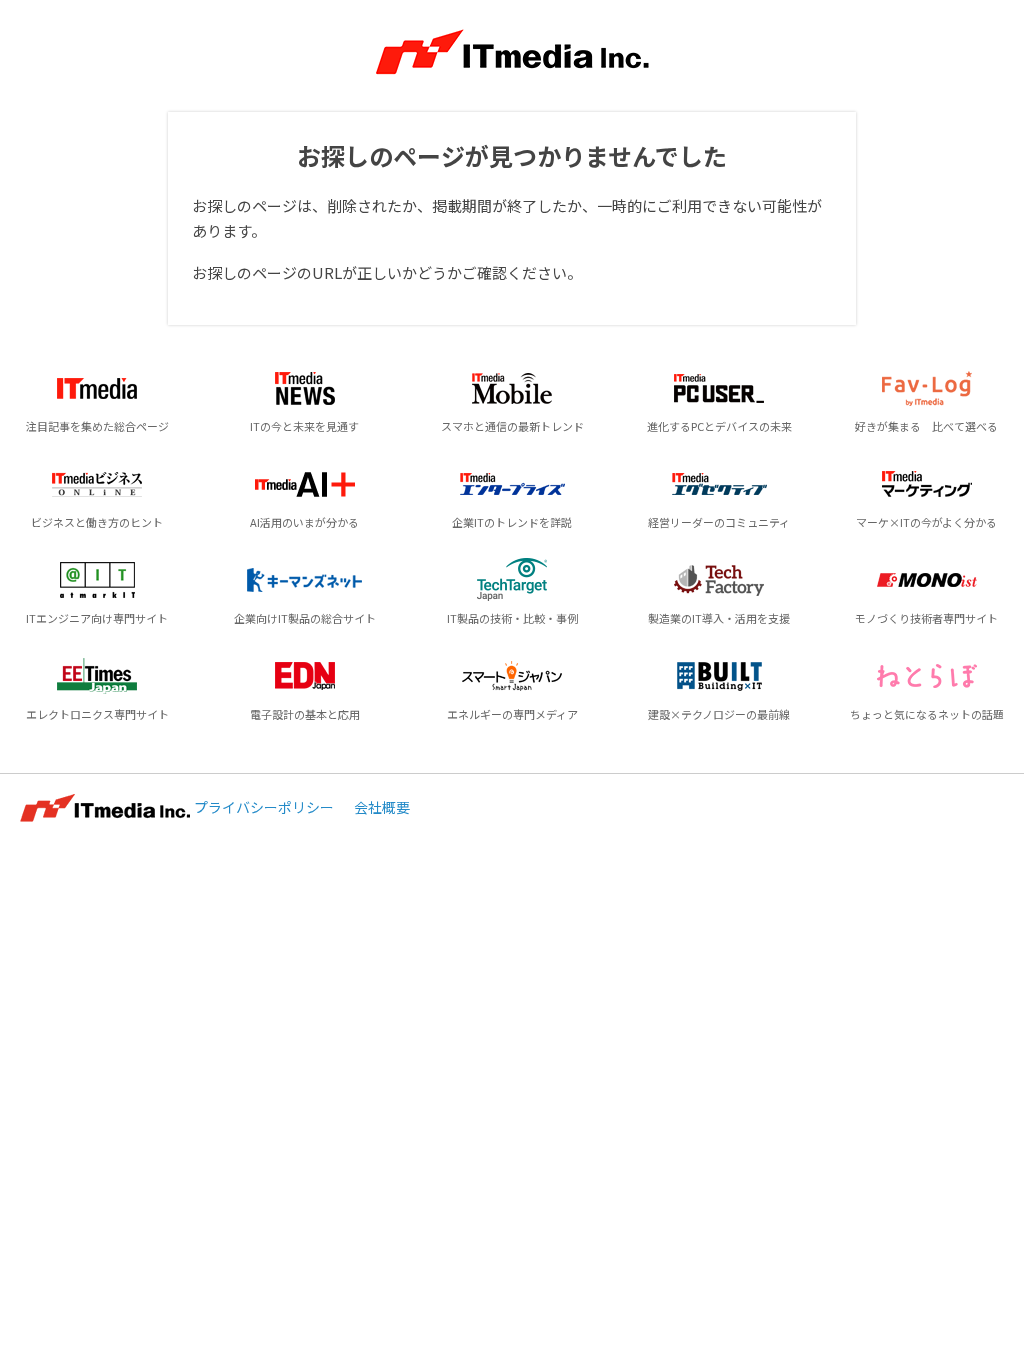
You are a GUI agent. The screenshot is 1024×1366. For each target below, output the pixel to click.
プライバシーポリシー (264, 807)
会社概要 (382, 807)
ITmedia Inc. (105, 808)
